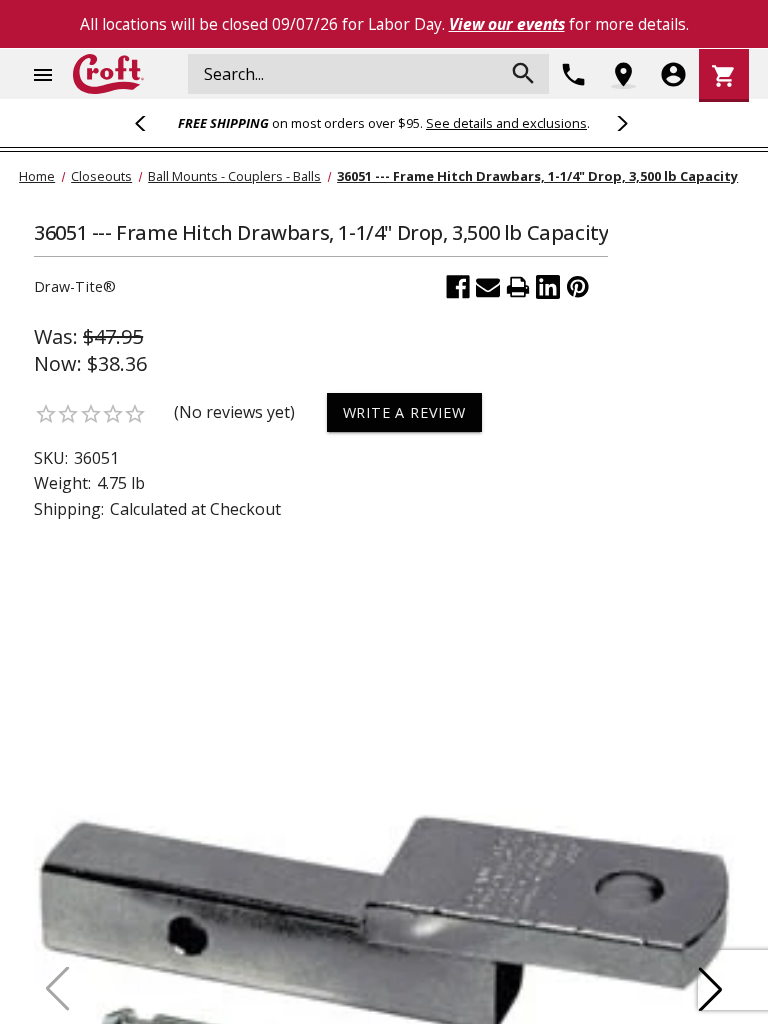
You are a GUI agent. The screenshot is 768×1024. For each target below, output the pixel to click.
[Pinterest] (578, 287)
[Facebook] (458, 287)
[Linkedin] (548, 287)
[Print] (518, 287)
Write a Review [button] (404, 412)
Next (619, 123)
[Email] (488, 287)
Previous (149, 123)
